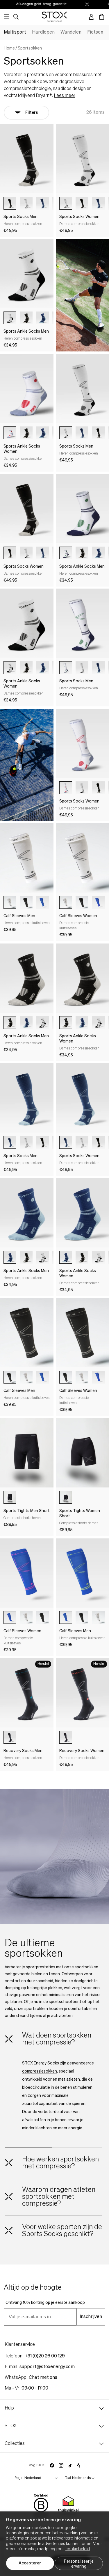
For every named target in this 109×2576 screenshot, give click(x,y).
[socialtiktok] (70, 2466)
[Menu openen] (6, 17)
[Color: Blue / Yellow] (42, 902)
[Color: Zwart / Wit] (10, 1497)
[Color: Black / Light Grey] (10, 203)
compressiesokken (40, 2071)
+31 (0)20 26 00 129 (45, 2356)
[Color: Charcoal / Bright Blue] (10, 1737)
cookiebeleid (78, 2549)
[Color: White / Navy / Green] (66, 553)
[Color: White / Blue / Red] (10, 433)
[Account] (91, 17)
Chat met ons (43, 2378)
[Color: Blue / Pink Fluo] (98, 902)
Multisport (15, 32)
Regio (19, 2478)
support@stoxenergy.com (47, 2367)
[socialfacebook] (52, 2465)
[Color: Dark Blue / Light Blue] (42, 203)
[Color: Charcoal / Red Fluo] (66, 1737)
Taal (68, 2478)
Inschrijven (91, 2317)
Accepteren (30, 2563)
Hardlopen (43, 32)
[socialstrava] (79, 2465)
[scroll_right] (52, 203)
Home (9, 48)
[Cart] (102, 17)
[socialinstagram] (61, 2465)
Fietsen (95, 32)
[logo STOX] (54, 17)
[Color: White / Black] (26, 203)
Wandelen (71, 32)
